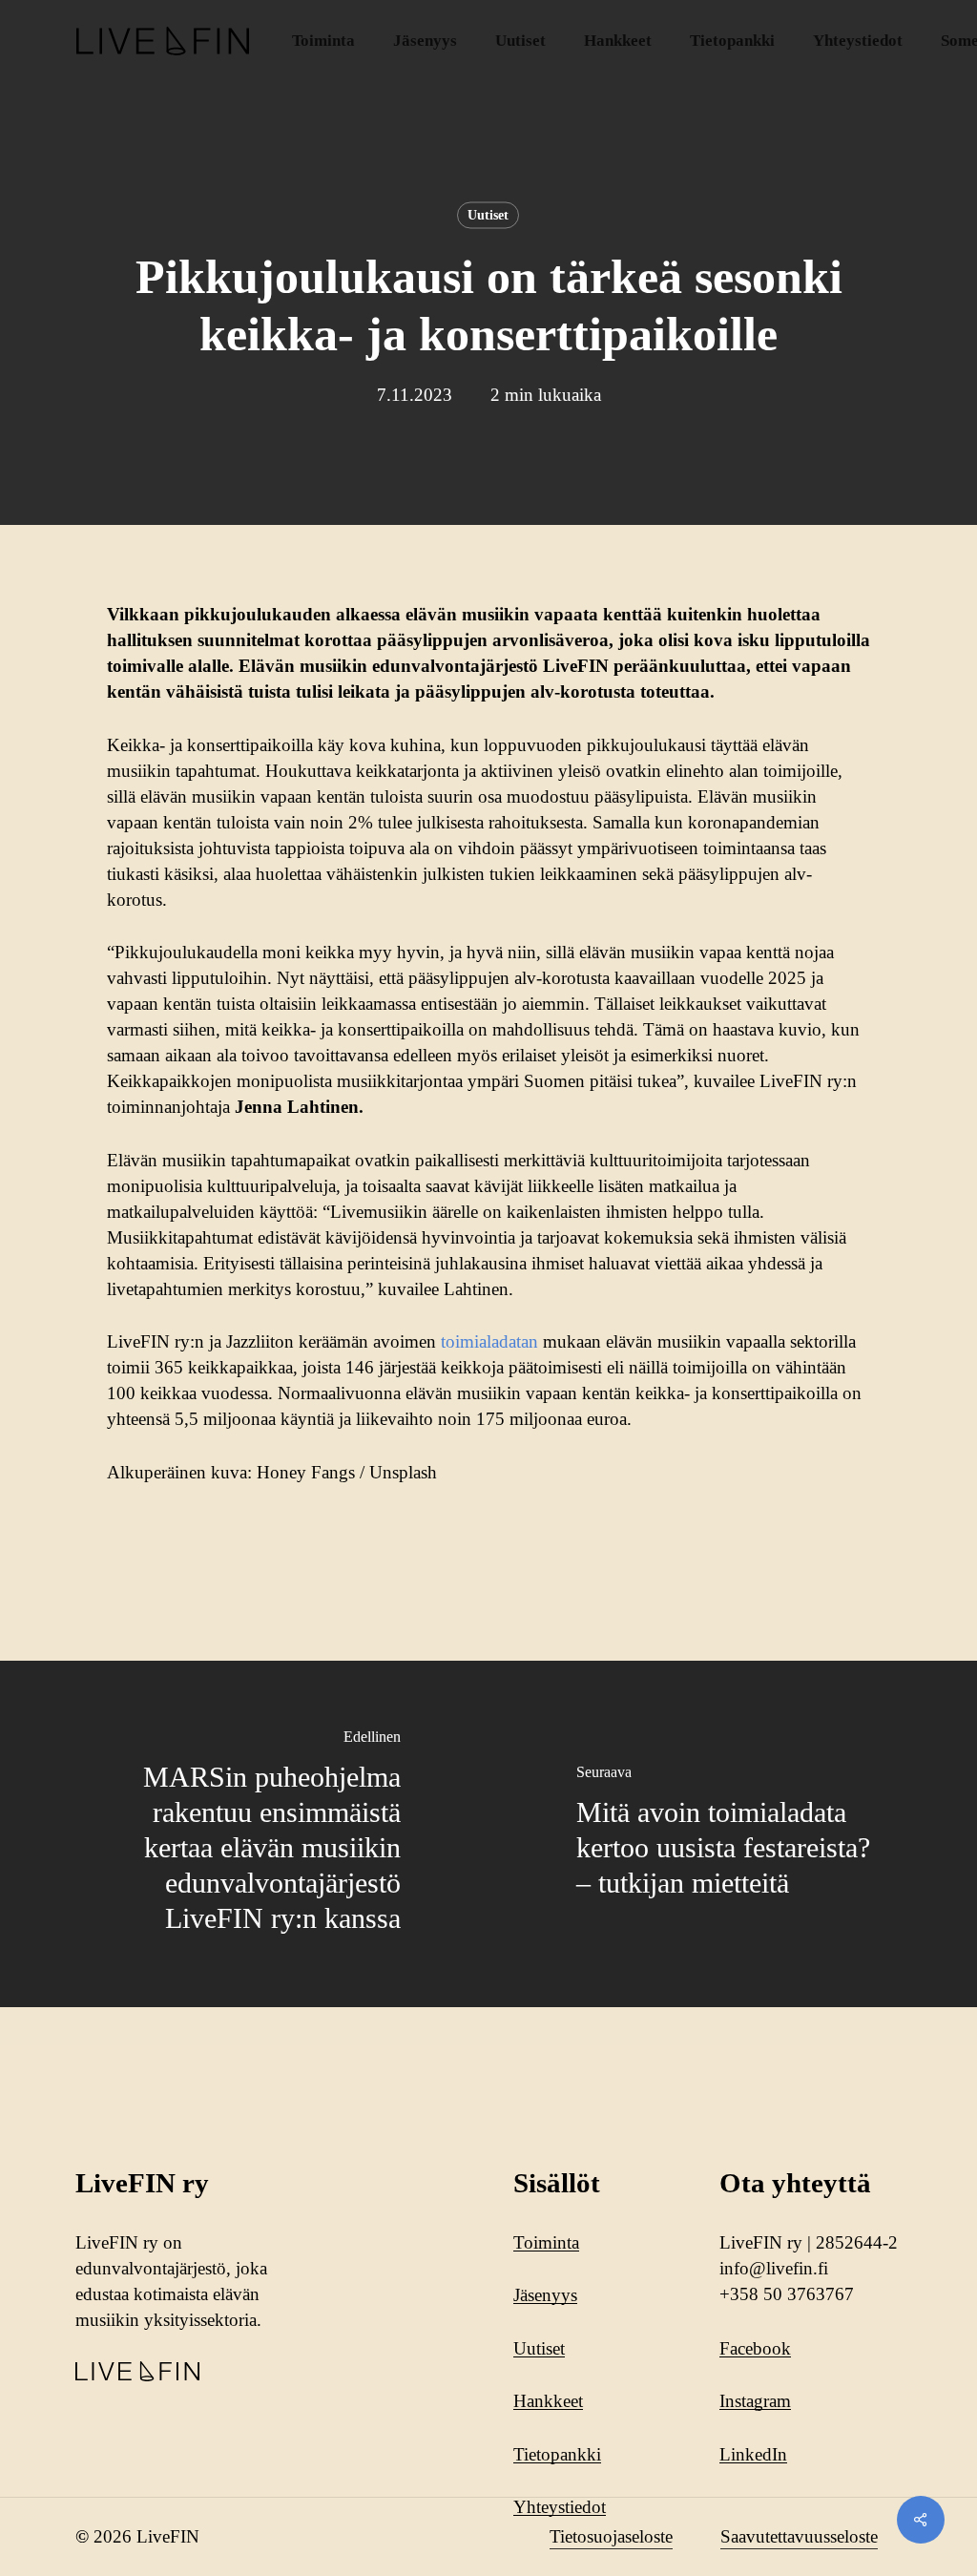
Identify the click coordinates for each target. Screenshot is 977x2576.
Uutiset (488, 215)
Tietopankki (557, 2454)
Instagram (755, 2401)
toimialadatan (489, 1341)
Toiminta (546, 2242)
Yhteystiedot (560, 2507)
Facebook (755, 2348)
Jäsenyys (545, 2295)
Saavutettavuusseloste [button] (799, 2536)
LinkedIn (753, 2454)
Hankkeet (548, 2401)
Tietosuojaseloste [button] (611, 2536)
